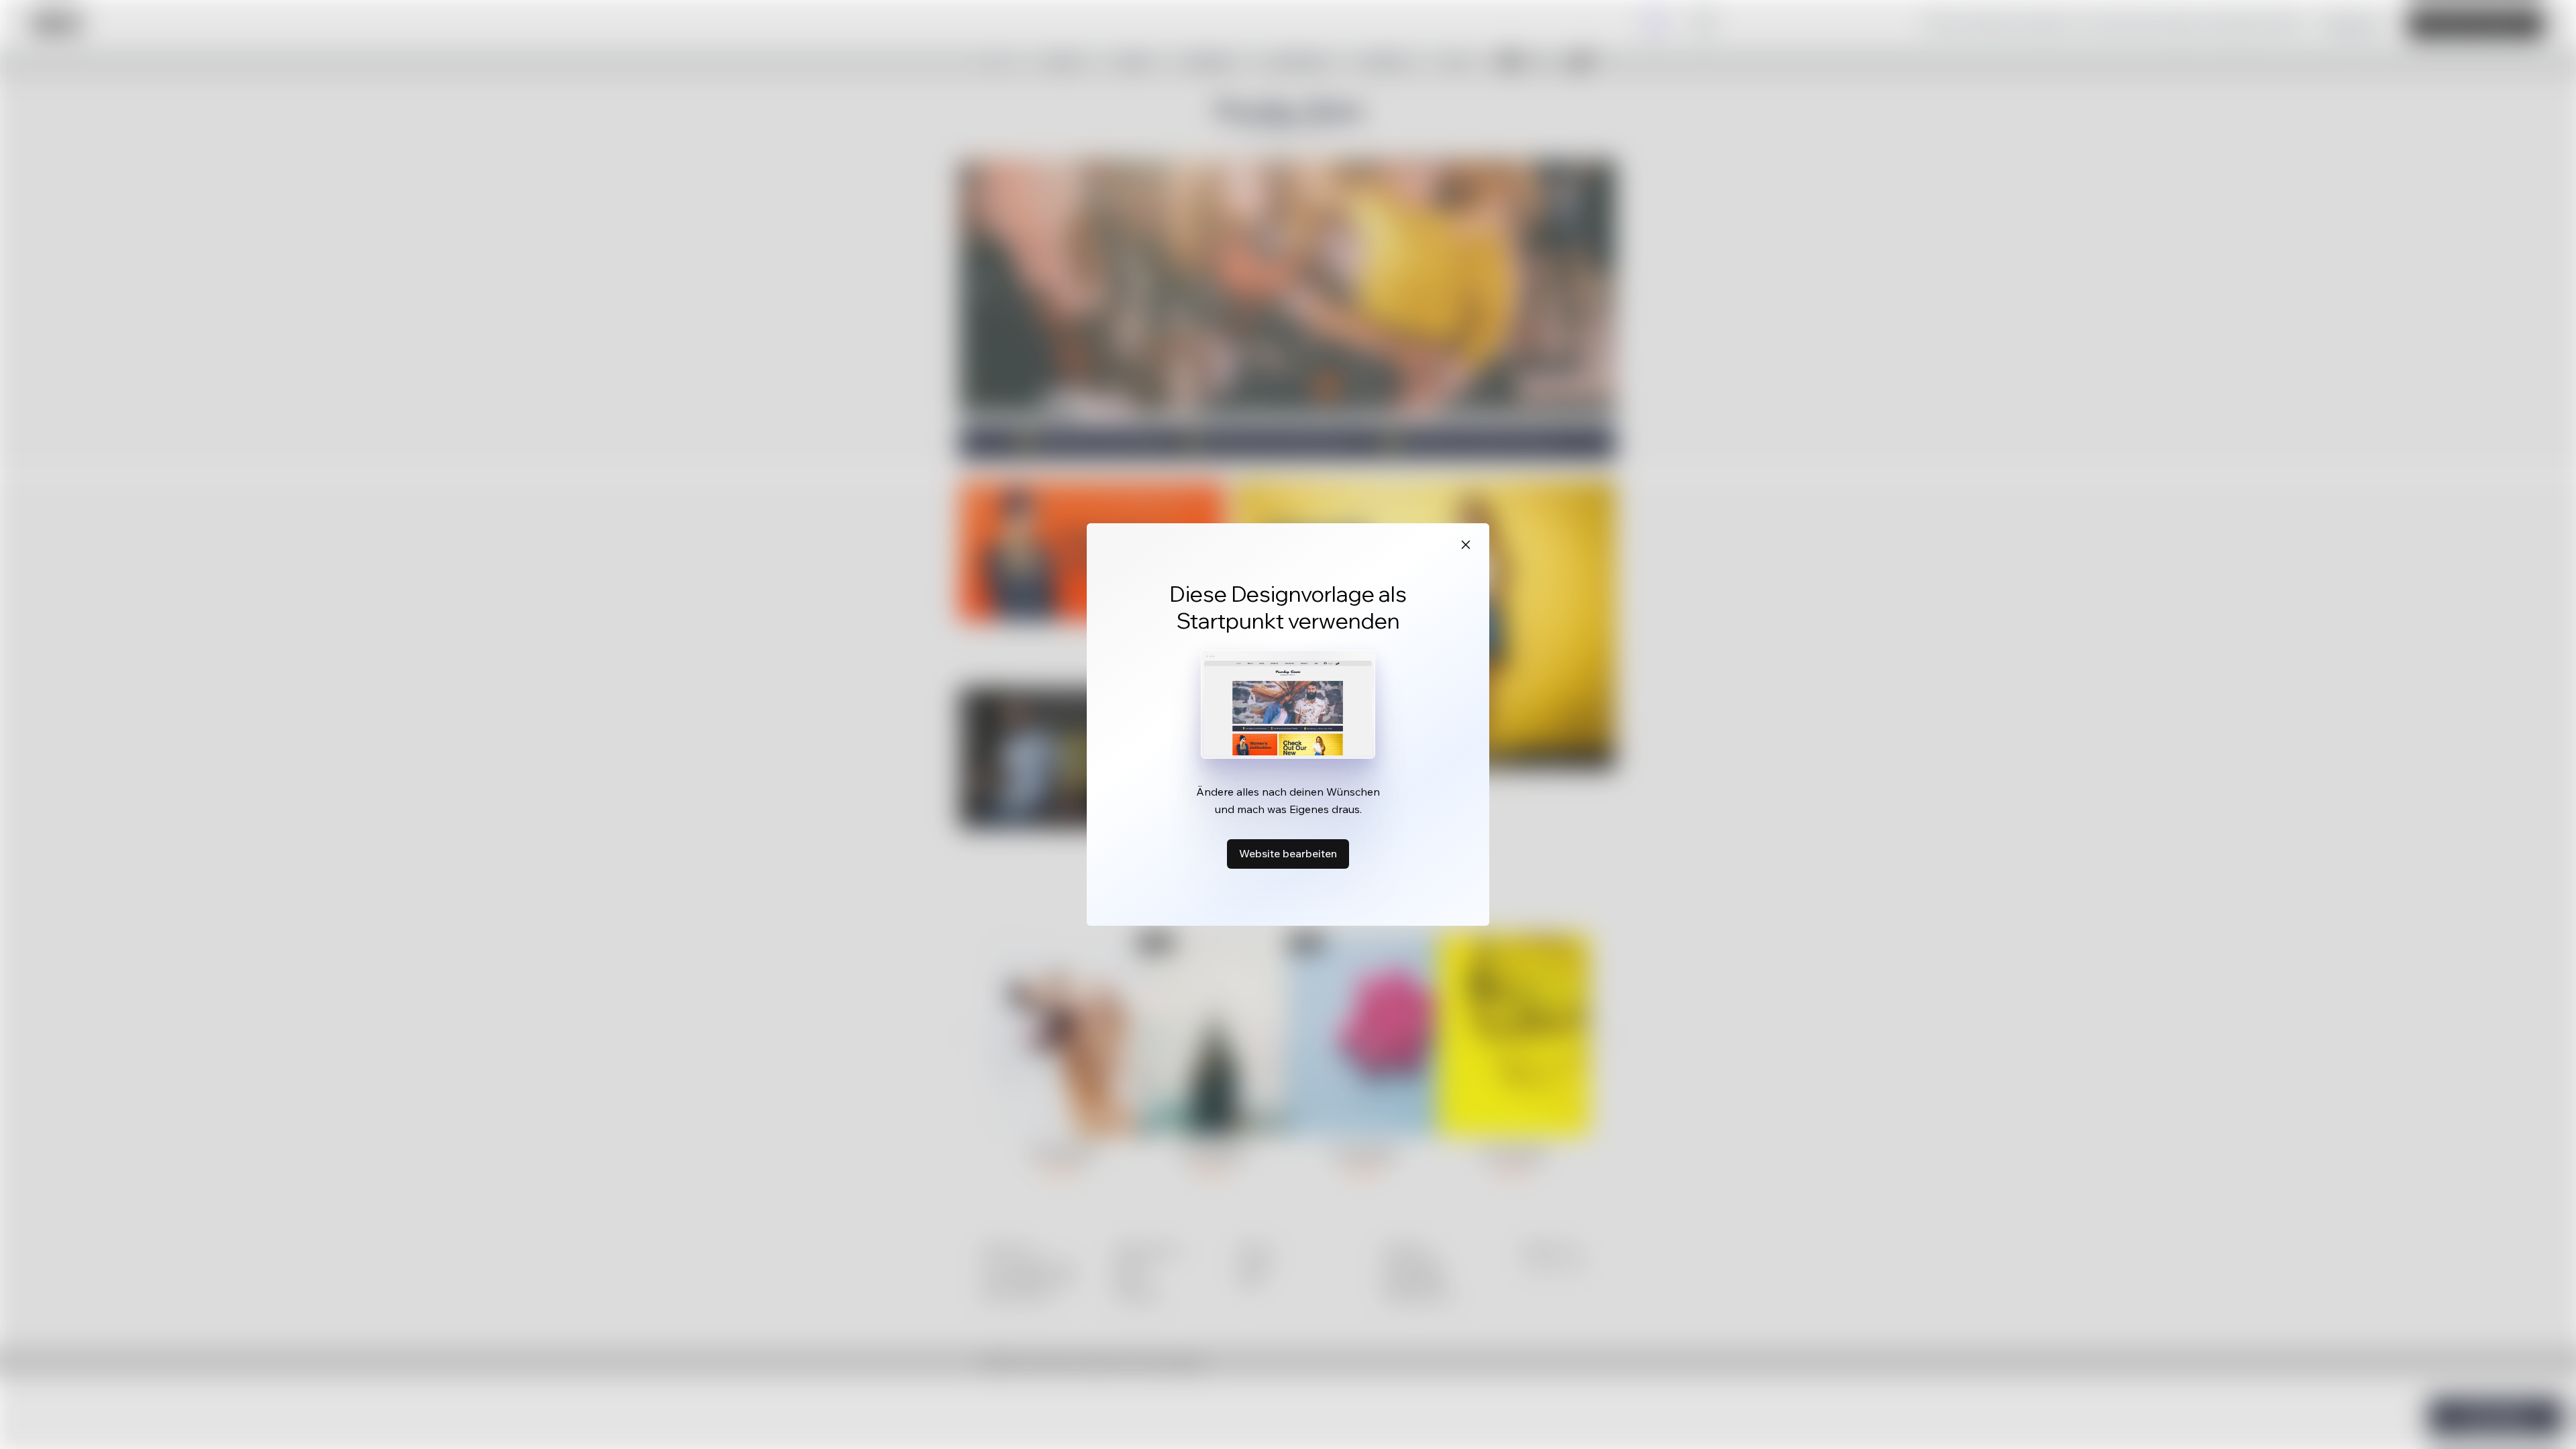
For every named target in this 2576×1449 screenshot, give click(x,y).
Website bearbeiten (1288, 853)
